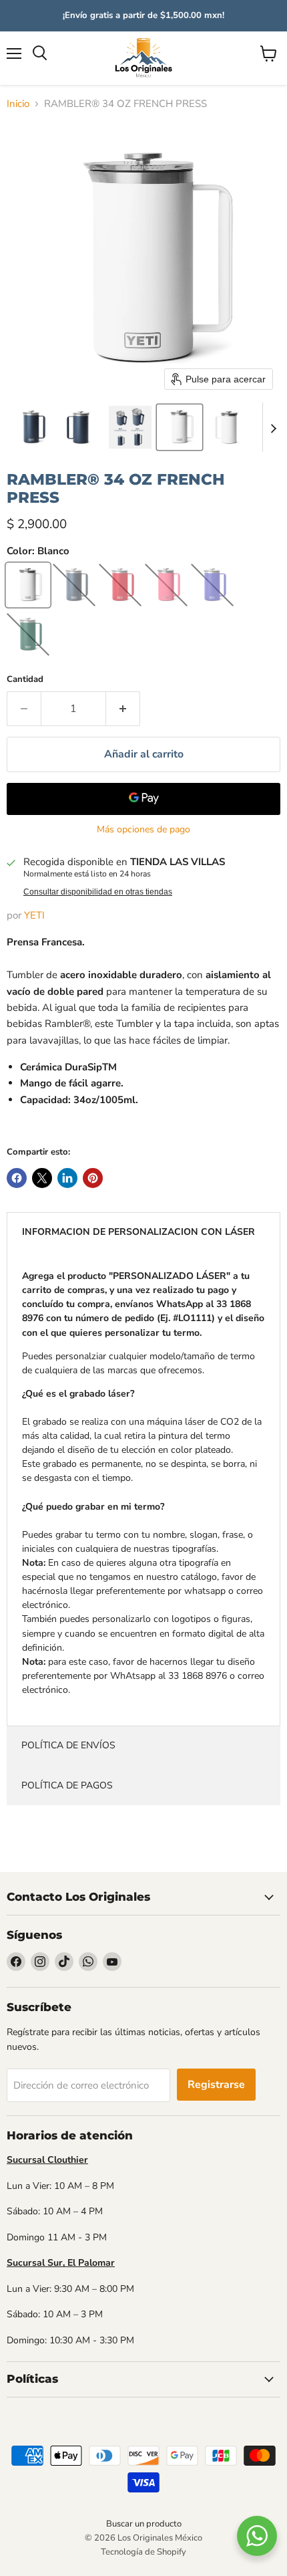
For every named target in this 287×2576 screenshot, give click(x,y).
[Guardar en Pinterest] (93, 1178)
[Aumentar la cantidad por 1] (123, 709)
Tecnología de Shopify (143, 2552)
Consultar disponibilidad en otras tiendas (98, 892)
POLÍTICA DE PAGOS (67, 1785)
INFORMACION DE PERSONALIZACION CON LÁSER (138, 1232)
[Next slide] (273, 427)
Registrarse (216, 2085)
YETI (34, 915)
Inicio (18, 104)
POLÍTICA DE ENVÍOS (68, 1745)
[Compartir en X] (42, 1178)
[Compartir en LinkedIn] (67, 1178)
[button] (31, 427)
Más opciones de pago (143, 830)
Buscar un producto (144, 2524)
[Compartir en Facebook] (17, 1178)
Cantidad (25, 680)
